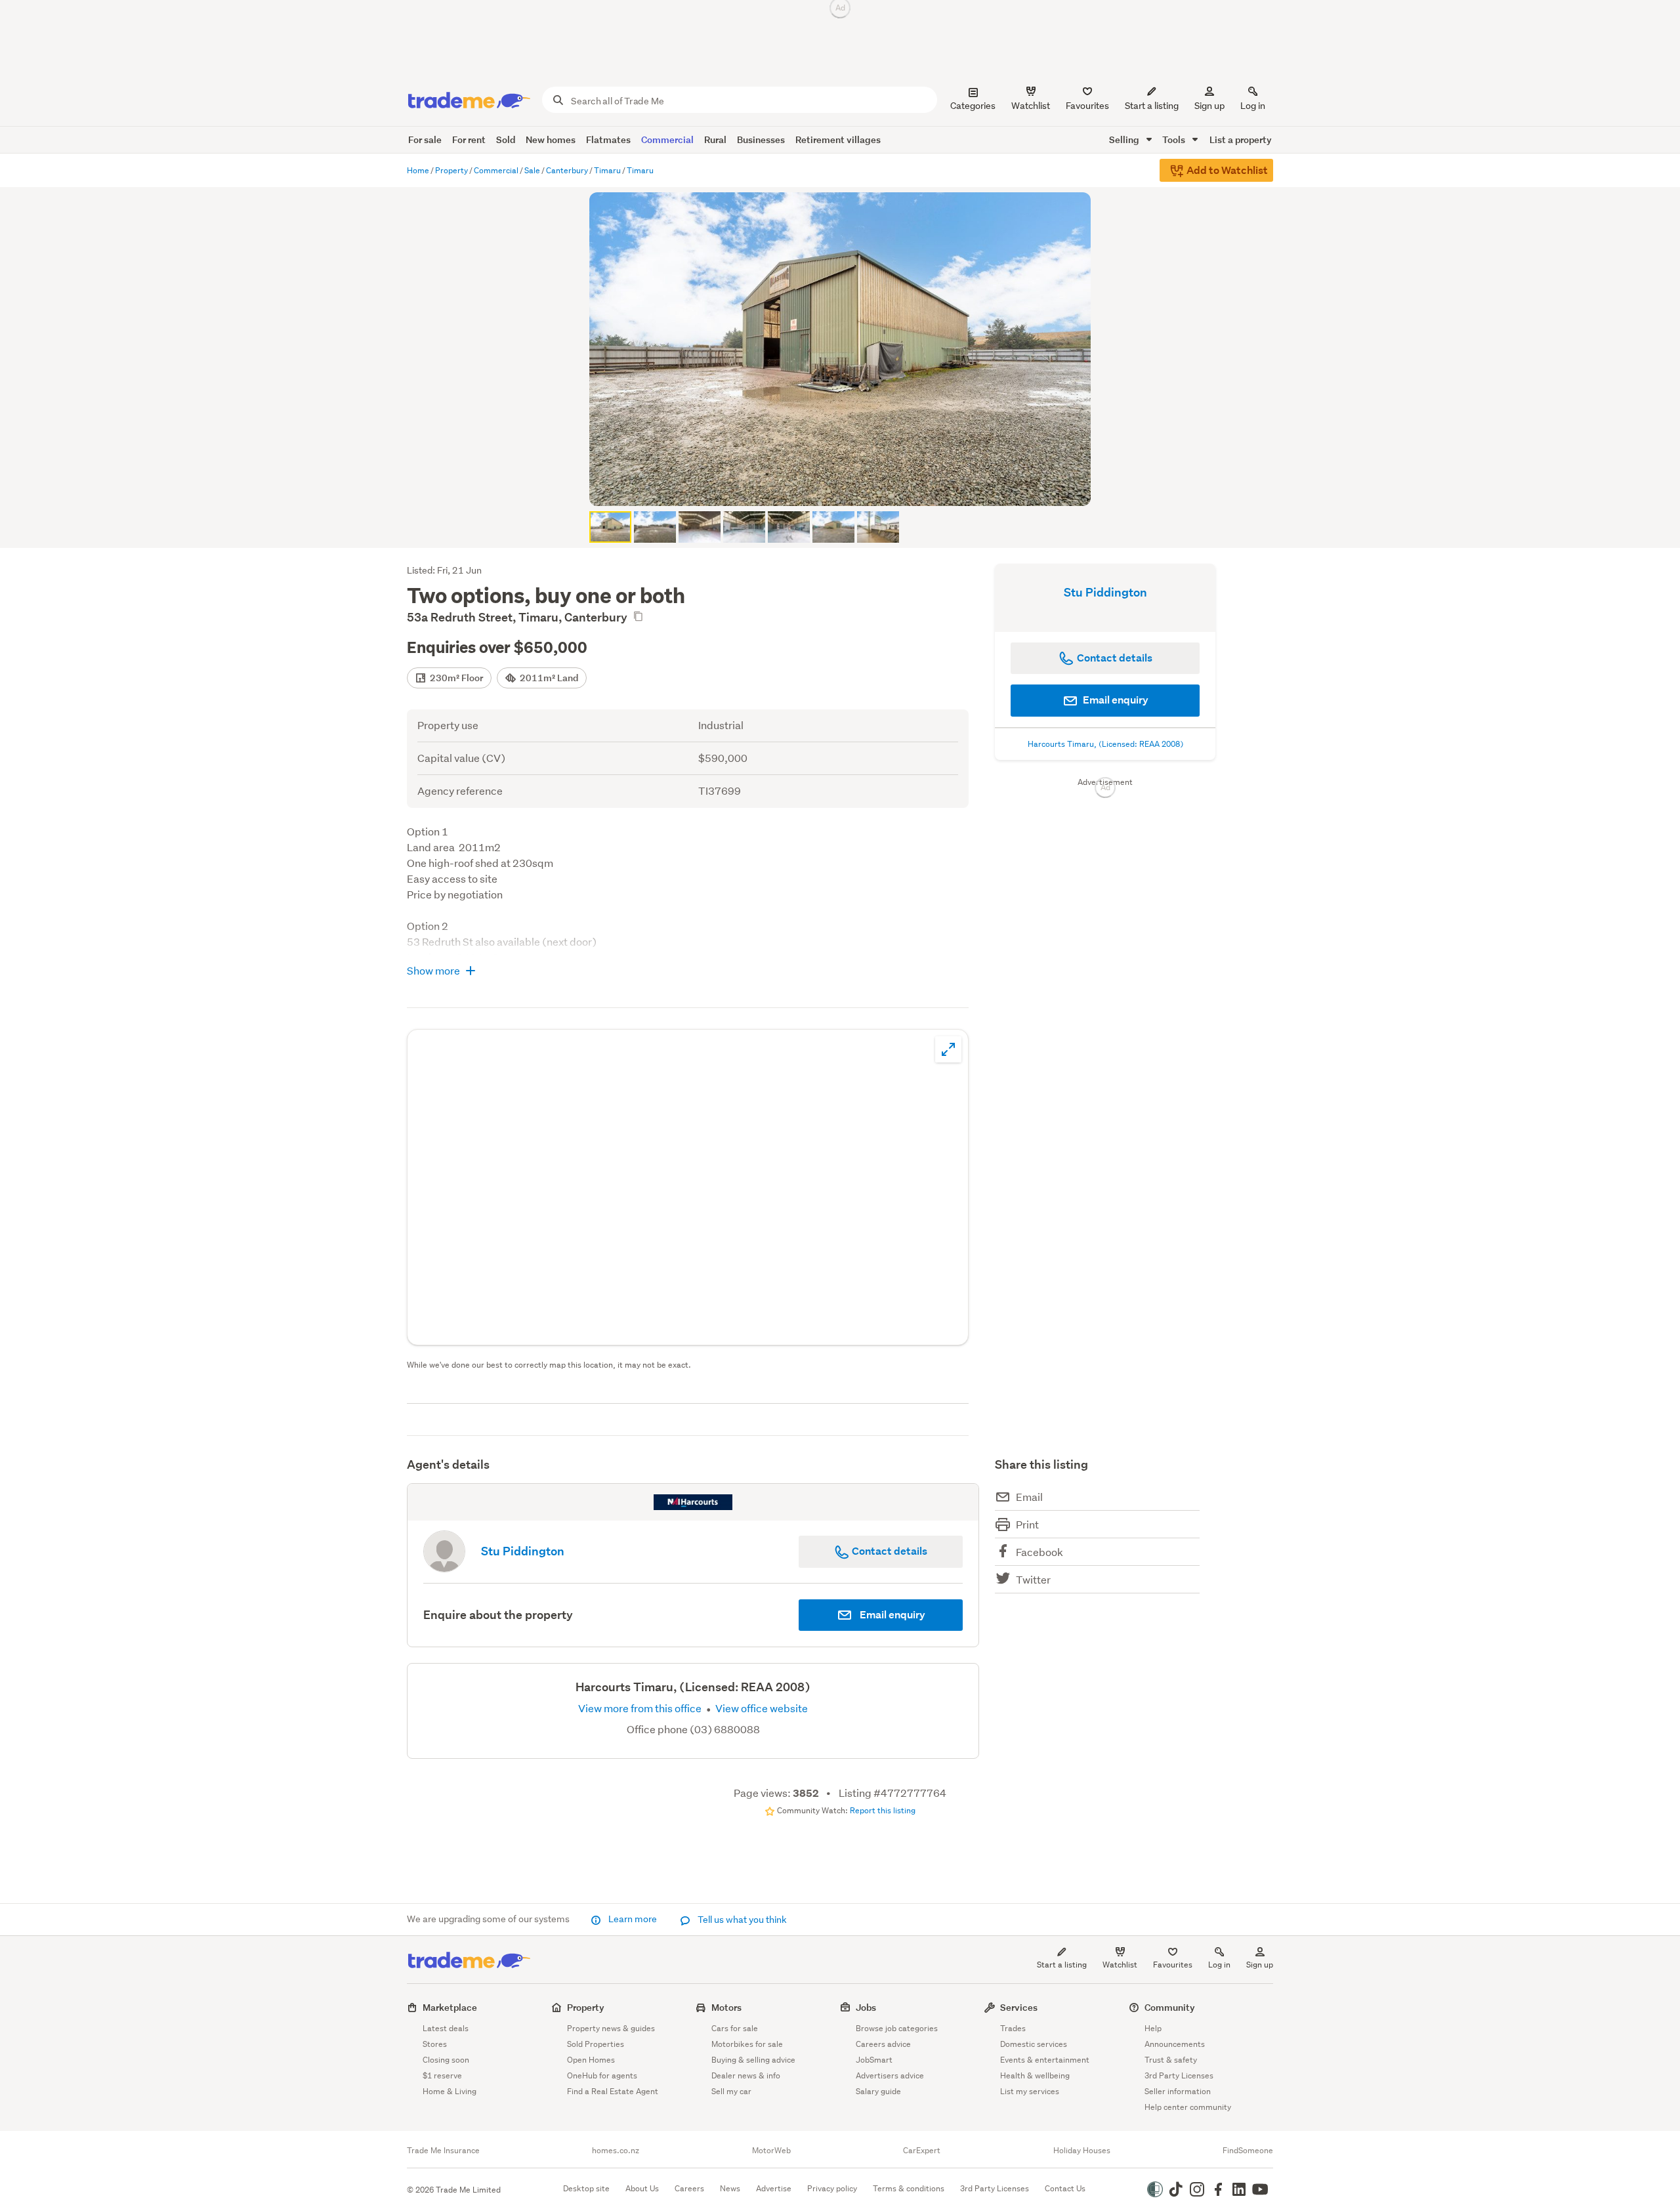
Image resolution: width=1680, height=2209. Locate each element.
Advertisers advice (890, 2075)
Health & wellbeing (1035, 2075)
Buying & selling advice (753, 2060)
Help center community (1188, 2107)
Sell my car (731, 2091)
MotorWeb (771, 2151)
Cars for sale (735, 2028)
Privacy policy (832, 2188)
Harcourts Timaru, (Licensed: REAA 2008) (1105, 744)
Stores (435, 2044)
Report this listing (883, 1810)
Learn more (633, 1919)
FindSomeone (1248, 2151)
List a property (1241, 139)
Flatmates (608, 139)
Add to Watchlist (1226, 170)
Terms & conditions (909, 2188)
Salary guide (878, 2091)
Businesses (761, 139)
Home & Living (450, 2091)
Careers (689, 2188)
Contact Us (1065, 2188)
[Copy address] (638, 616)
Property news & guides (611, 2028)
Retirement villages (838, 139)
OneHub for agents (602, 2075)
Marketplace (450, 2007)
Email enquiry (1115, 700)
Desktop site (586, 2188)
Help (1153, 2028)
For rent (469, 139)
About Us (642, 2188)
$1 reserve (442, 2075)
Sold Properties (596, 2044)
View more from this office (641, 1708)
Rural (715, 139)
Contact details (889, 1551)
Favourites (1173, 1965)
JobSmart (874, 2060)
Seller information (1178, 2091)
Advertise (774, 2188)
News (730, 2188)
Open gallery (847, 485)
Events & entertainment (1045, 2060)
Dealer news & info (746, 2075)
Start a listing (1062, 1965)
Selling (1125, 139)
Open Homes (591, 2060)
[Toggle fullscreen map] (948, 1049)
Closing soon (446, 2060)
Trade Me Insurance (443, 2151)
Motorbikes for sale (747, 2044)
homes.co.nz (616, 2151)
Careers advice (883, 2044)
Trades (1013, 2028)
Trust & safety (1171, 2060)
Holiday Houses (1082, 2151)
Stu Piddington (1105, 592)
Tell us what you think (741, 1920)
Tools (1175, 139)
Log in (1253, 106)
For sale (425, 139)
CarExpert (922, 2151)
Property (586, 2007)
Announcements (1175, 2044)
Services (1019, 2007)
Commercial (667, 139)
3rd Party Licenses (1179, 2075)
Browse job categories (897, 2028)
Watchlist (1120, 1965)
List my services (1030, 2091)
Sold (506, 139)
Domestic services (1034, 2044)
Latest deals (446, 2028)
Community (1170, 2007)
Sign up (1209, 106)
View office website (761, 1708)
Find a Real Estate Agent (613, 2091)
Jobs (866, 2007)
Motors (726, 2007)
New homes (551, 139)
